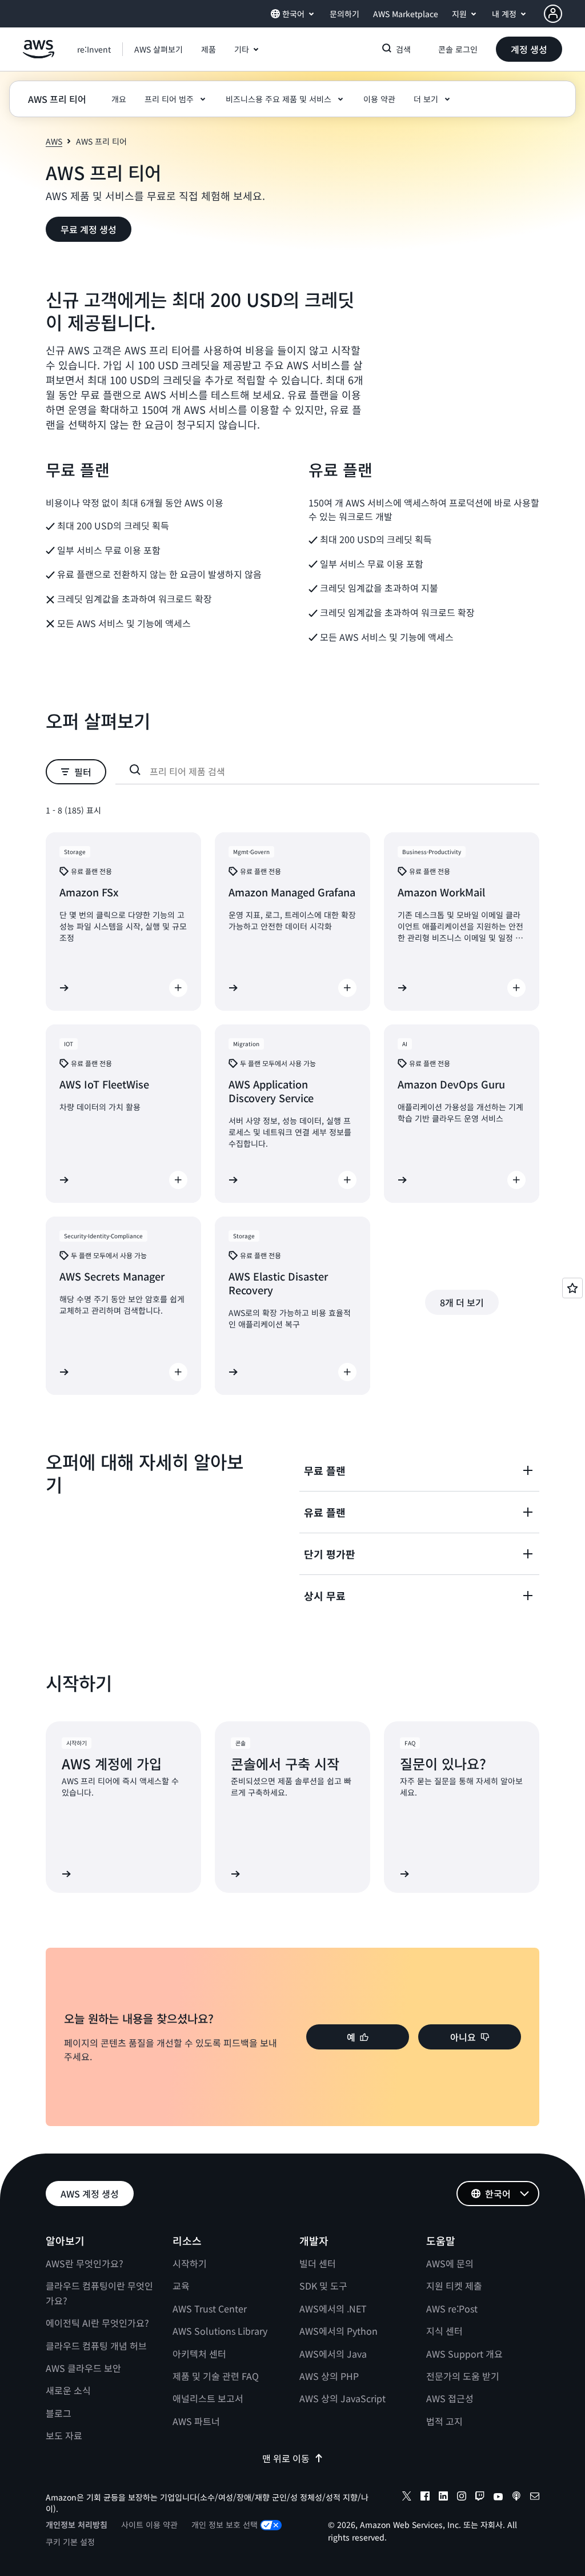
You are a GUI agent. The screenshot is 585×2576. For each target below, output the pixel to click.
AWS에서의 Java (333, 2354)
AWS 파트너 (196, 2421)
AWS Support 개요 (464, 2354)
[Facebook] (425, 2498)
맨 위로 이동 (286, 2458)
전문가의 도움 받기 (463, 2376)
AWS (54, 141)
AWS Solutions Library (220, 2331)
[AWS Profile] (553, 14)
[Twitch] (480, 2498)
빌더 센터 (318, 2263)
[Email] (535, 2498)
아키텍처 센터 (199, 2354)
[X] (407, 2498)
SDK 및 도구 (323, 2286)
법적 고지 (444, 2421)
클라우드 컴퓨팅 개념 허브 (96, 2346)
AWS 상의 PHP (329, 2376)
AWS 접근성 (450, 2398)
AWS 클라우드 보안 (83, 2368)
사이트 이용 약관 (149, 2525)
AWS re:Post (452, 2308)
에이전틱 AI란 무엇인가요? (97, 2323)
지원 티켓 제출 (454, 2286)
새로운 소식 (68, 2390)
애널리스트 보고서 (208, 2398)
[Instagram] (462, 2498)
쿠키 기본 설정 (70, 2542)
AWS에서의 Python (338, 2331)
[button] (159, 49)
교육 (181, 2286)
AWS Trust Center (210, 2308)
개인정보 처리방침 (77, 2525)
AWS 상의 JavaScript (342, 2398)
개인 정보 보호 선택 (225, 2525)
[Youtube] (498, 2498)
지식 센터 (444, 2331)
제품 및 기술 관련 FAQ (216, 2376)
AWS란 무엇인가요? (85, 2263)
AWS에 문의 (450, 2263)
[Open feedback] (572, 1288)
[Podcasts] (516, 2498)
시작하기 (190, 2263)
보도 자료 (64, 2435)
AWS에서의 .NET (333, 2308)
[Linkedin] (443, 2498)
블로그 (59, 2413)
